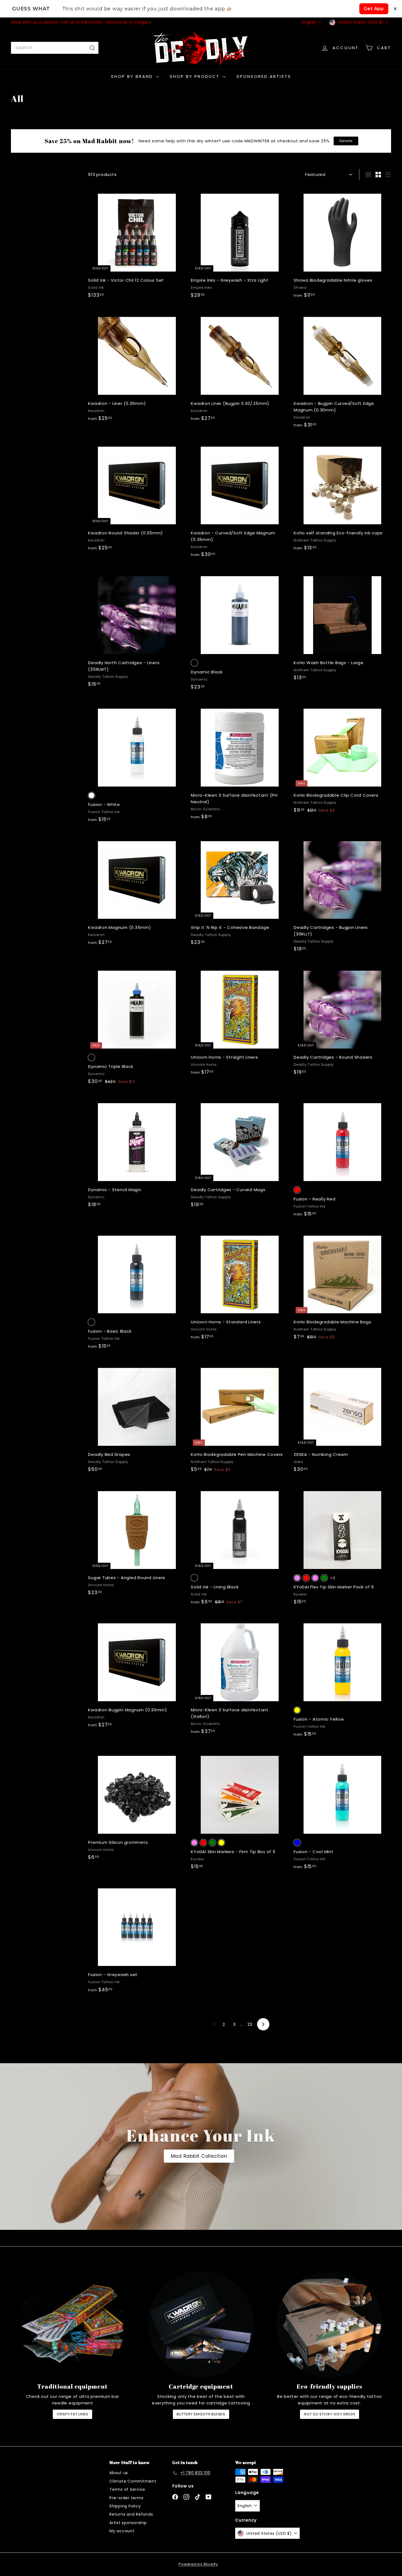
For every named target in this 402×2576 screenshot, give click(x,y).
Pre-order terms (126, 2498)
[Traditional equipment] (72, 2324)
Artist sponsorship (128, 2523)
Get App (374, 9)
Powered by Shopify (198, 2564)
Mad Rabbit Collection (199, 2156)
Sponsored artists (264, 76)
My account (122, 2531)
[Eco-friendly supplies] (330, 2324)
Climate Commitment (133, 2481)
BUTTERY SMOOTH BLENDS (201, 2414)
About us (119, 2473)
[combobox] (55, 48)
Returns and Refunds (131, 2514)
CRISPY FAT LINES (72, 2414)
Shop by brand (133, 76)
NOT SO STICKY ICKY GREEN (330, 2414)
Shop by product (196, 76)
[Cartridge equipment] (201, 2324)
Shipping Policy (125, 2506)
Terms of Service (127, 2489)
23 (250, 2024)
